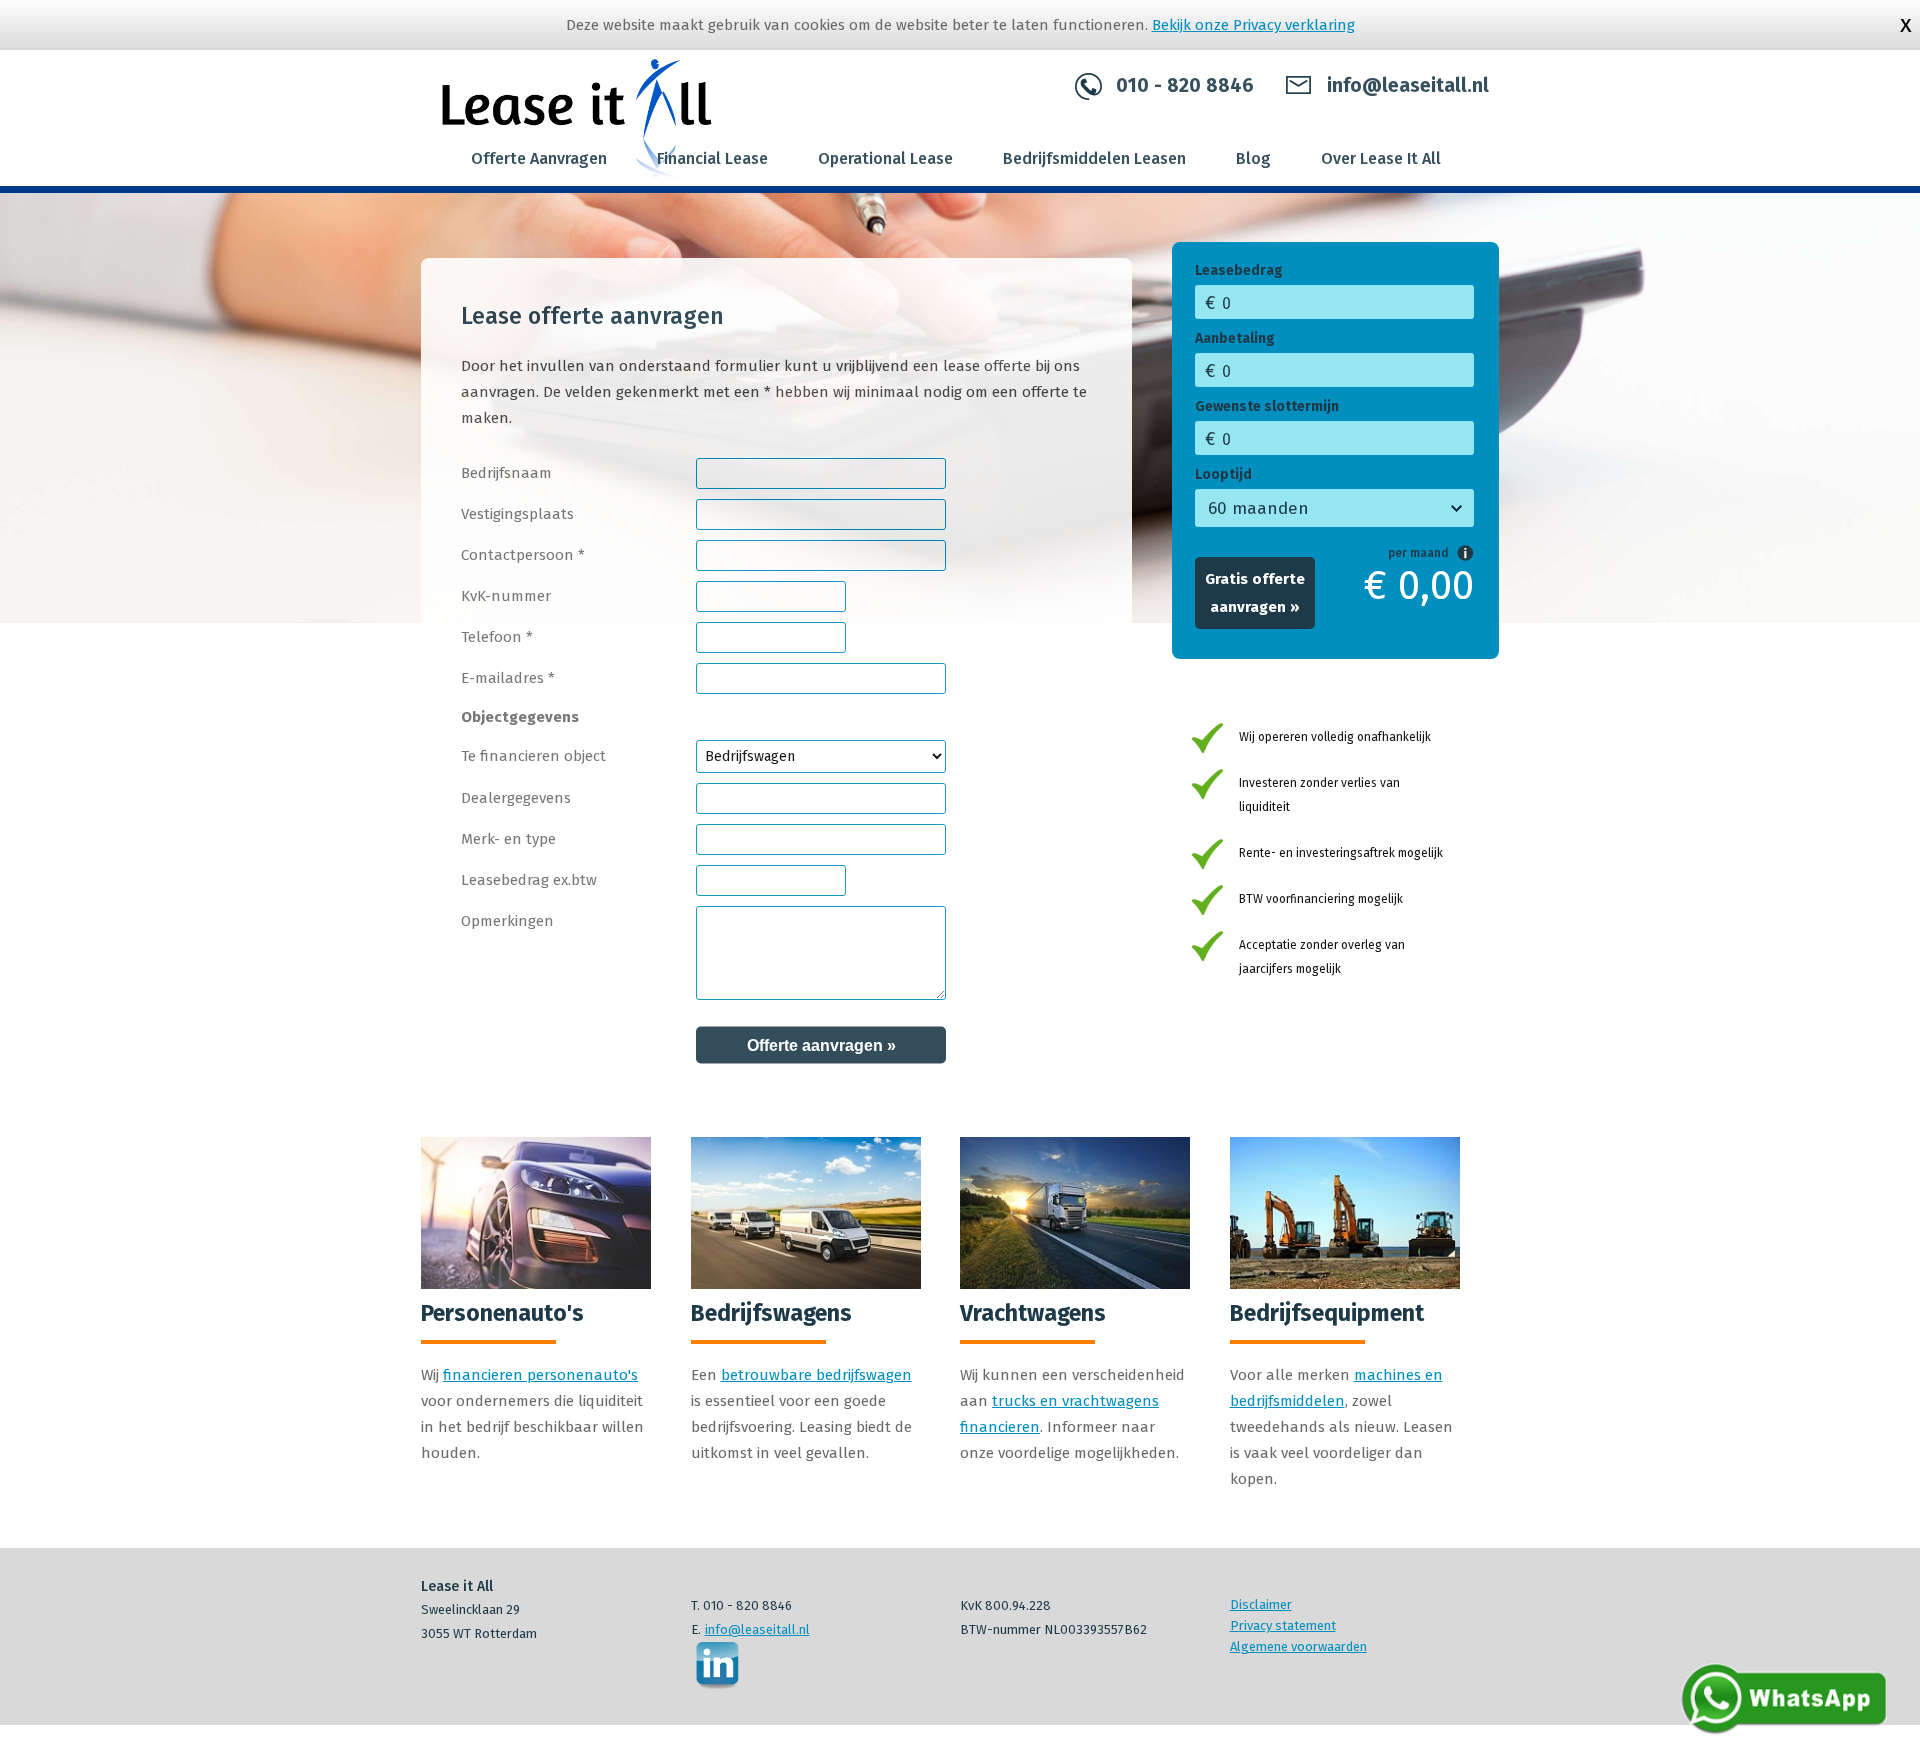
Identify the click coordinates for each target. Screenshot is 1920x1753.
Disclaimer (1261, 1604)
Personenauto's (502, 1313)
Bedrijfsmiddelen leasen (1094, 158)
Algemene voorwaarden (1298, 1646)
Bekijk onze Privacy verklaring (1253, 25)
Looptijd (1223, 474)
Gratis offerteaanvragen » (1255, 593)
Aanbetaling (1235, 338)
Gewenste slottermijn (1267, 406)
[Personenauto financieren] (536, 1284)
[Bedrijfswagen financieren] (806, 1284)
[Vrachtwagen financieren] (1075, 1284)
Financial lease (712, 158)
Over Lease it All (1381, 158)
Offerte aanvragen (539, 158)
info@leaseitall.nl (1408, 86)
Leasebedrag (1239, 270)
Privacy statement (1283, 1625)
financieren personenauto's (540, 1375)
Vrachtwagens (1033, 1313)
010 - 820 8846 (1185, 86)
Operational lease (885, 158)
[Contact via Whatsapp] (1785, 1733)
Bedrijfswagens (771, 1313)
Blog (1253, 158)
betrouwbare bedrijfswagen (816, 1375)
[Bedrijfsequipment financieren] (1345, 1284)
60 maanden (1258, 508)
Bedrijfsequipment (1327, 1313)
